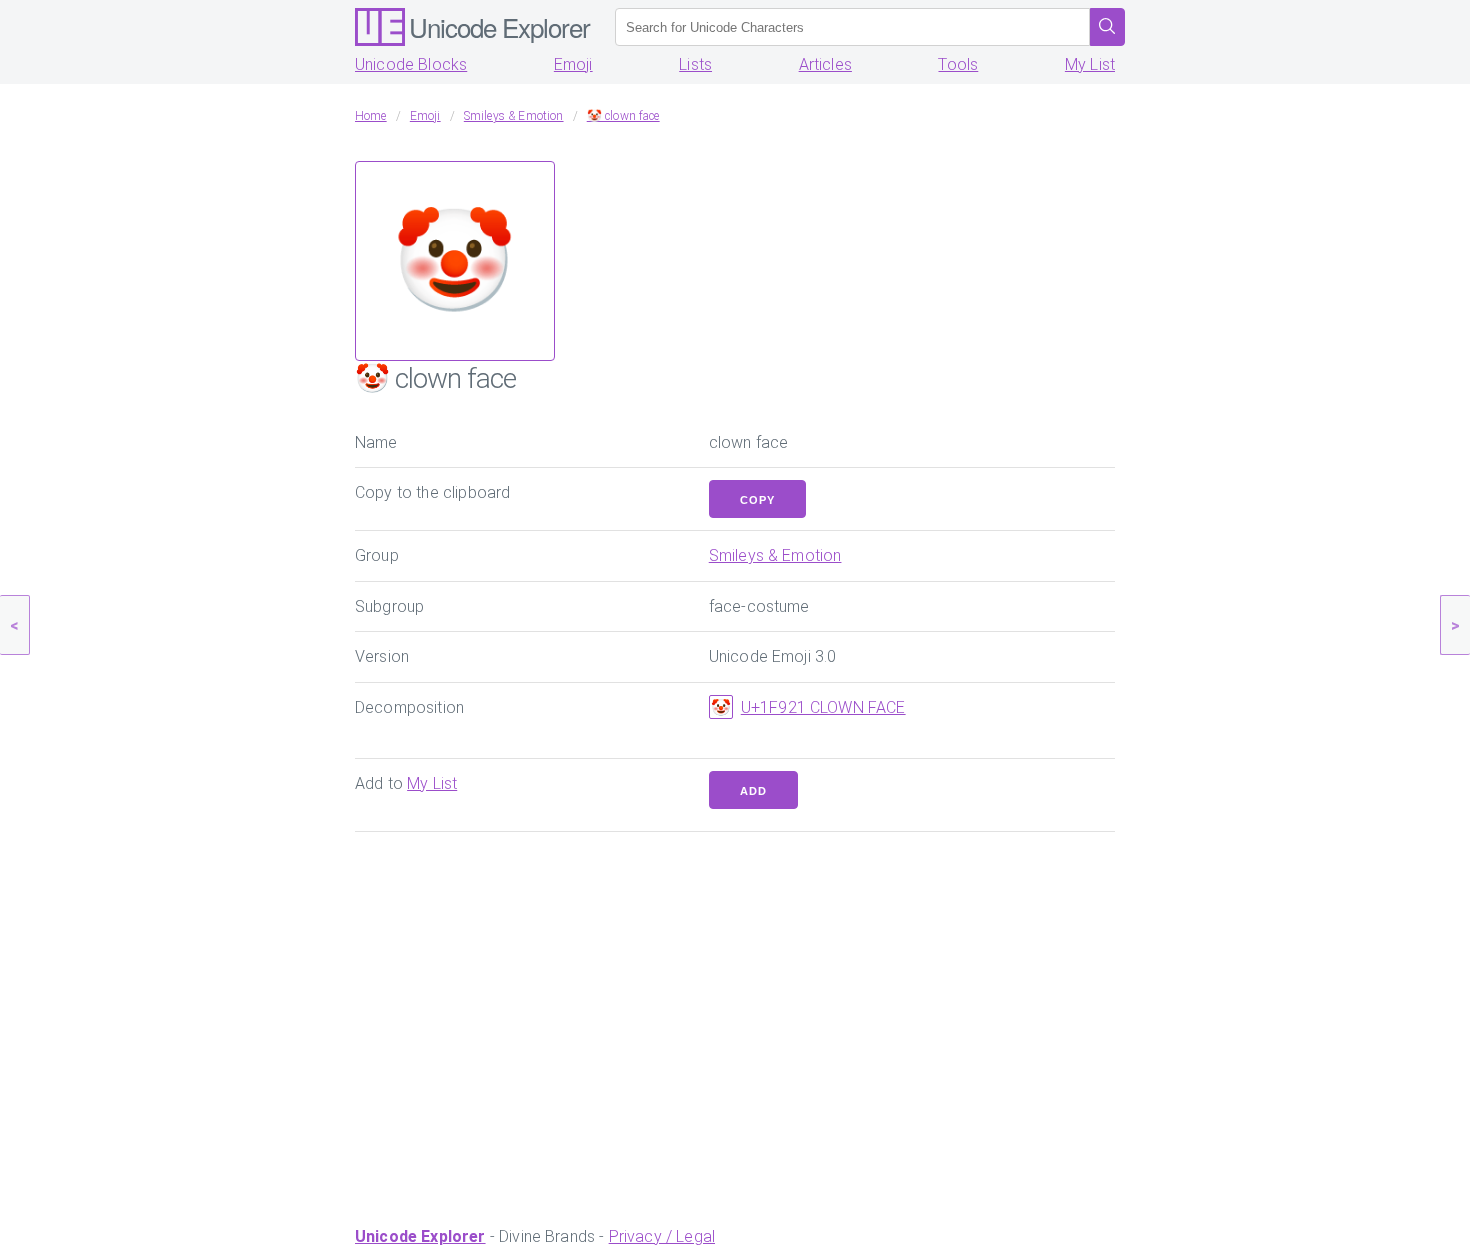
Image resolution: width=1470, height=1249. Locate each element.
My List (1090, 64)
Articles (825, 64)
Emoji (573, 64)
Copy (757, 500)
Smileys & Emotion (775, 555)
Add (753, 791)
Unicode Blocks (411, 64)
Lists (695, 64)
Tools (958, 64)
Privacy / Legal (662, 1236)
